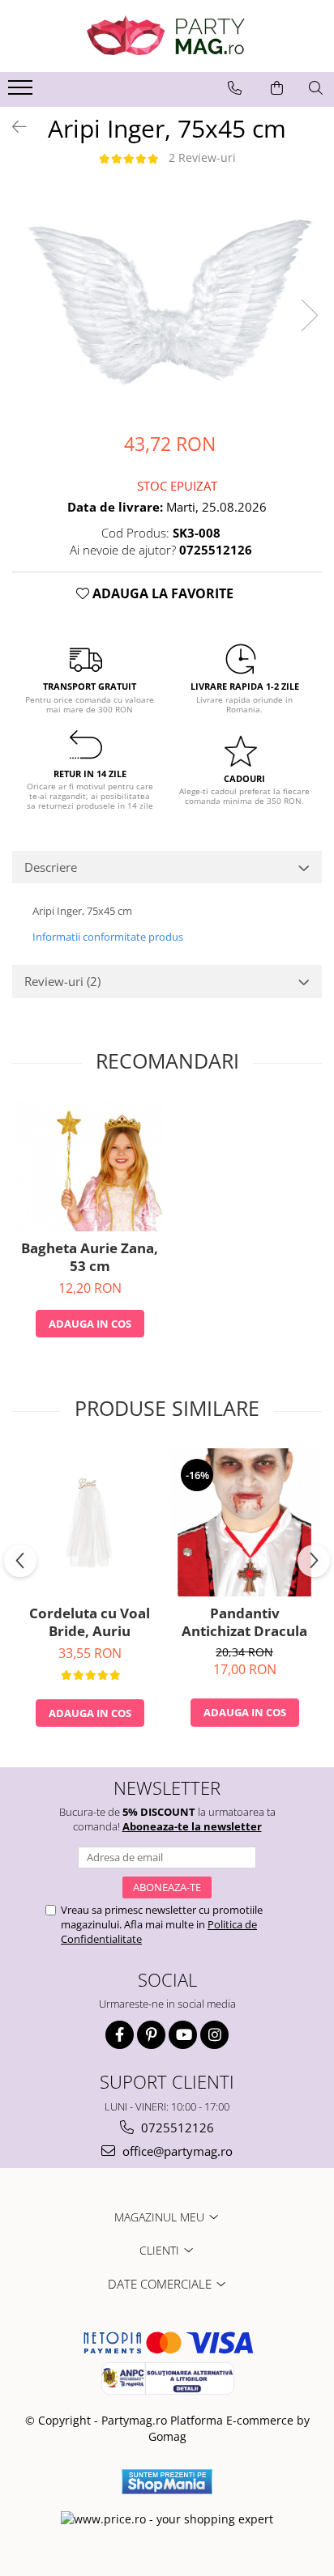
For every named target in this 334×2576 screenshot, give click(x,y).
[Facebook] (120, 2035)
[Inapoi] (12, 127)
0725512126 (176, 2128)
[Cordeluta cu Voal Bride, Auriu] (90, 1522)
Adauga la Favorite (161, 593)
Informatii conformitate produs (108, 937)
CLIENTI (161, 2250)
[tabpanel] (167, 298)
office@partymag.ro (176, 2151)
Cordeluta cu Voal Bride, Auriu (90, 1622)
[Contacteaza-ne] (235, 88)
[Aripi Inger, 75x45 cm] (167, 298)
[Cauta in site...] (316, 88)
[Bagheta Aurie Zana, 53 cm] (90, 1165)
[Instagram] (214, 2035)
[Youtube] (183, 2035)
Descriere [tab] (51, 867)
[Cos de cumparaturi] (277, 88)
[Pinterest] (151, 2035)
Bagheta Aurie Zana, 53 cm (90, 1257)
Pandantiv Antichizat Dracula (244, 1622)
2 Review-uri (202, 157)
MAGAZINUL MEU (161, 2217)
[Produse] (22, 92)
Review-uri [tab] (62, 981)
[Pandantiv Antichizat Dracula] (244, 1522)
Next (309, 315)
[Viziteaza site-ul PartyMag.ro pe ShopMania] (167, 2482)
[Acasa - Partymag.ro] (167, 36)
